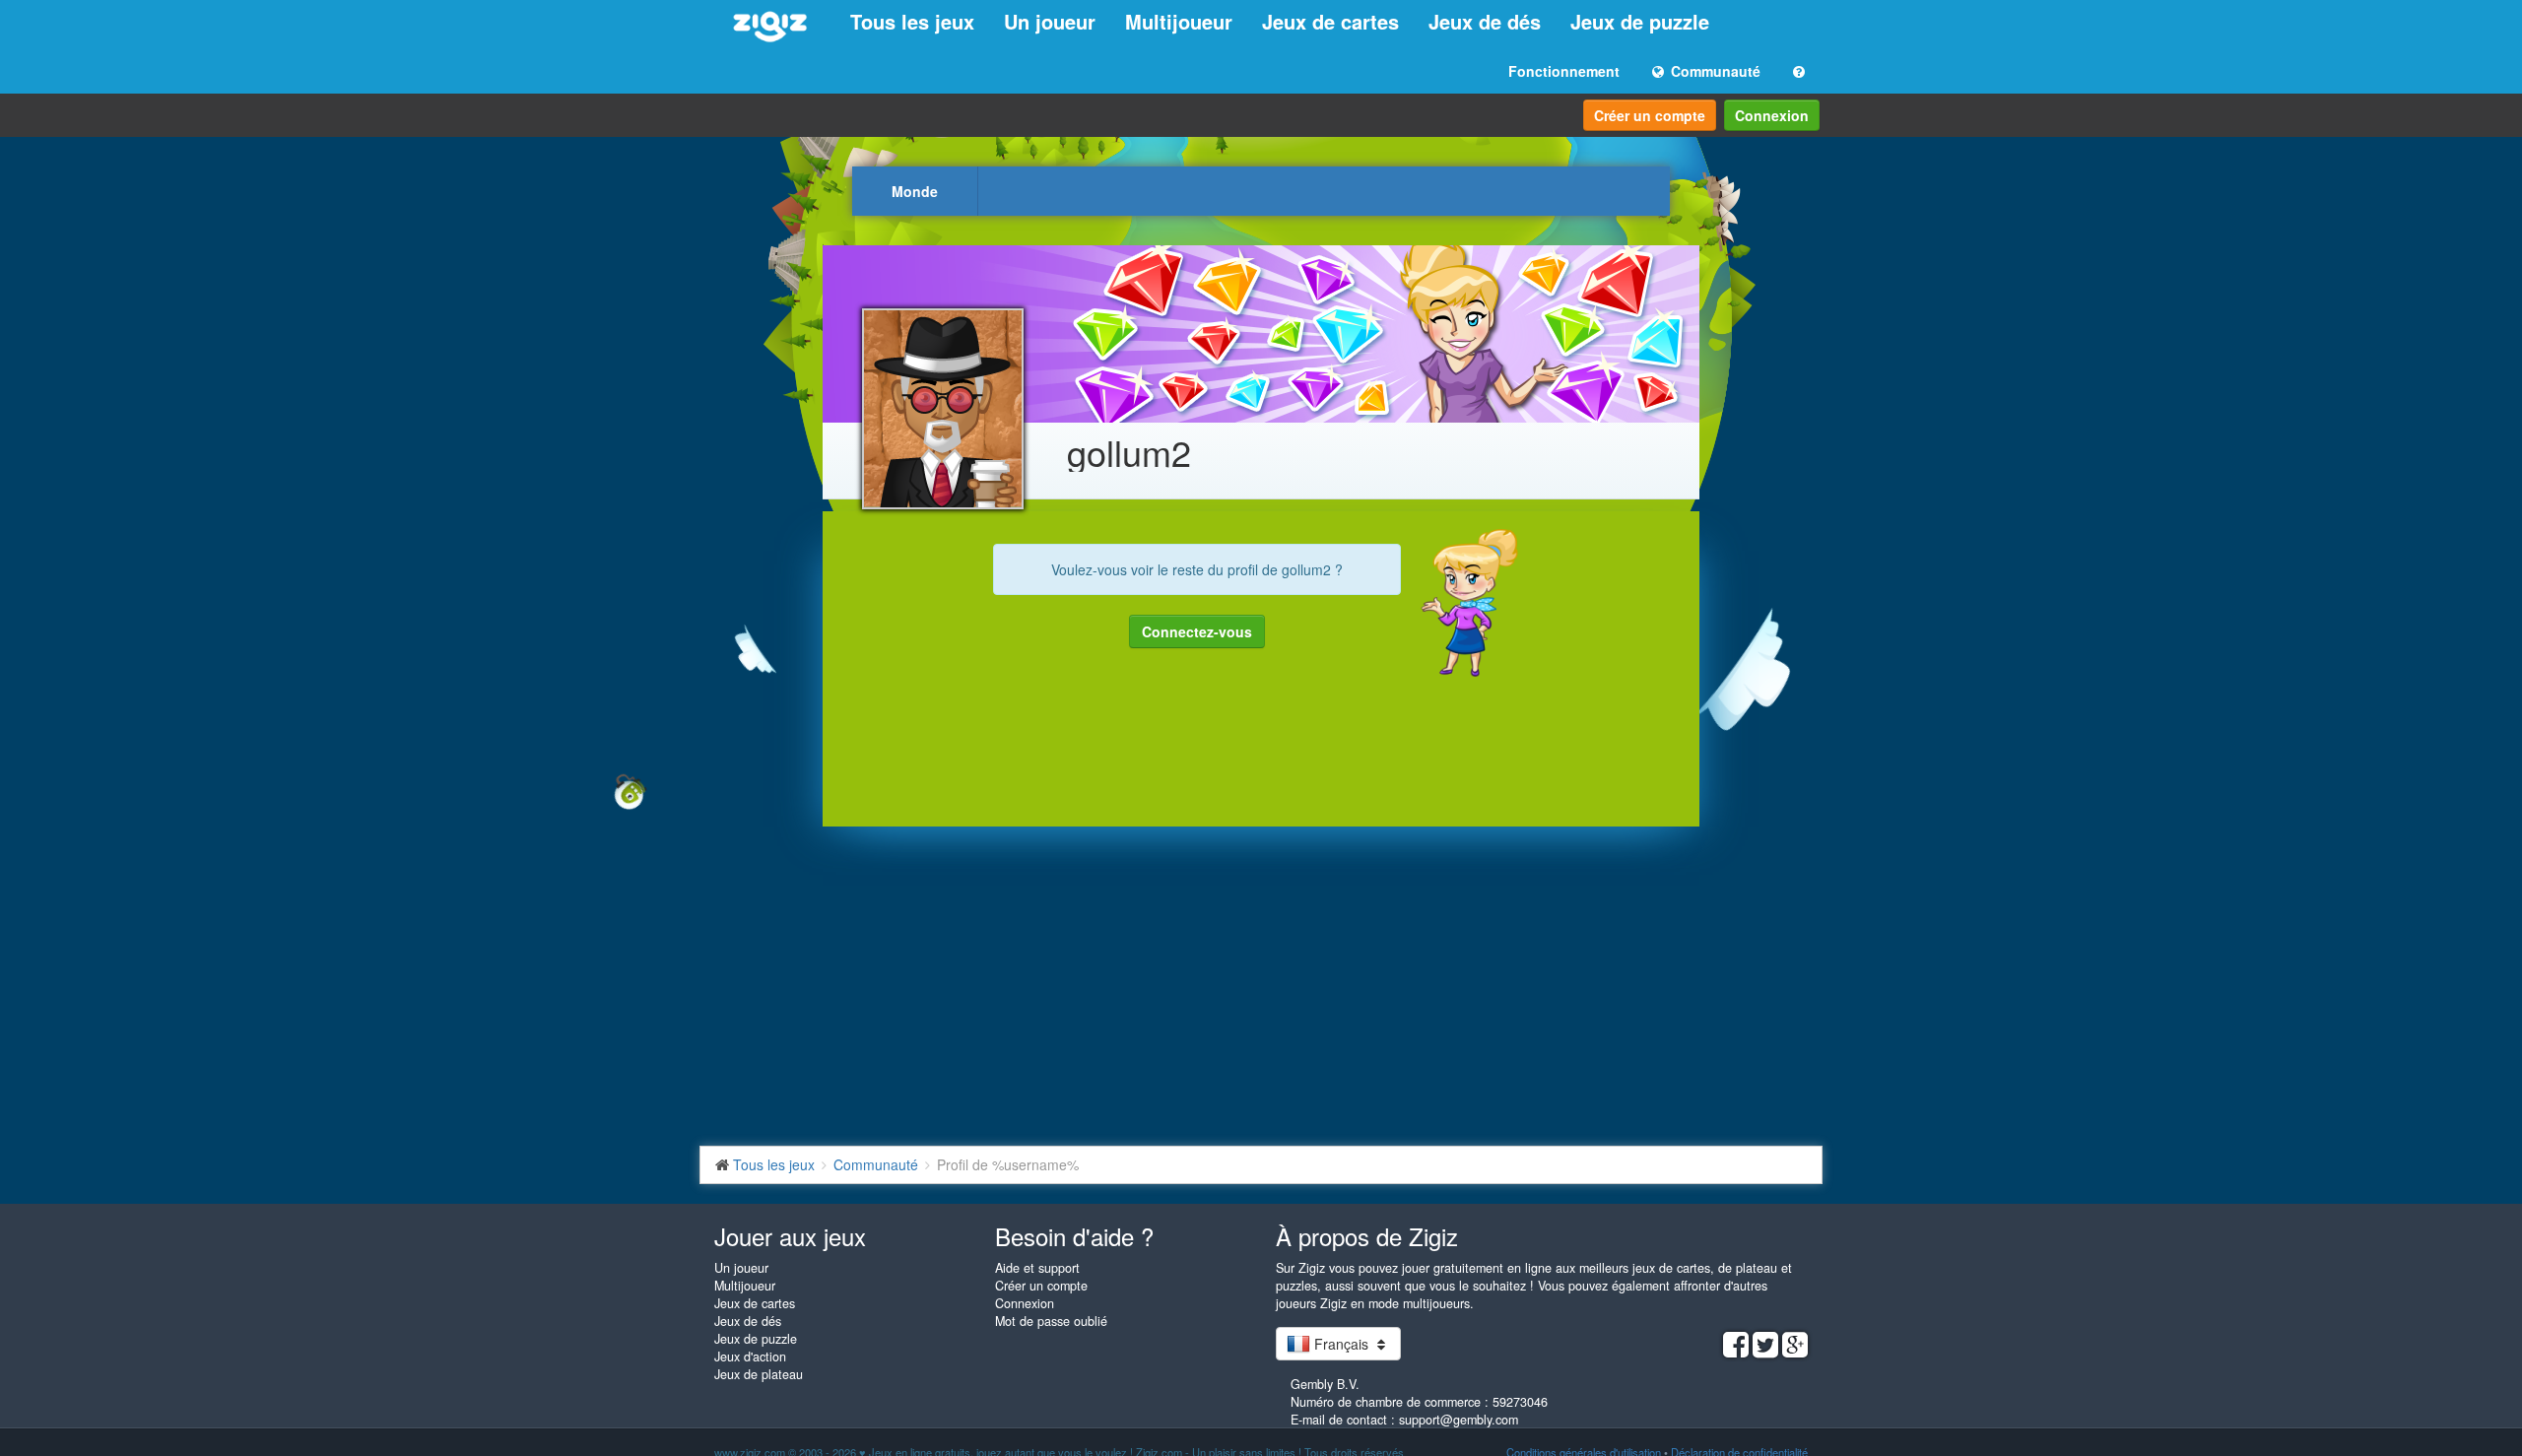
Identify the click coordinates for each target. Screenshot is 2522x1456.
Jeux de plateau (759, 1374)
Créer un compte (1650, 115)
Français (1341, 1344)
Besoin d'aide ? (1074, 1236)
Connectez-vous (1197, 631)
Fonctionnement (1564, 71)
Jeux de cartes (1330, 21)
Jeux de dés (1485, 21)
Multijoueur (1179, 21)
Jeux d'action (750, 1357)
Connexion (1772, 115)
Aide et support (1037, 1268)
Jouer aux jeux (790, 1236)
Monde (915, 191)
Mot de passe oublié (1051, 1321)
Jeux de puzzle (1640, 21)
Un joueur (1050, 21)
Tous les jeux (912, 21)
